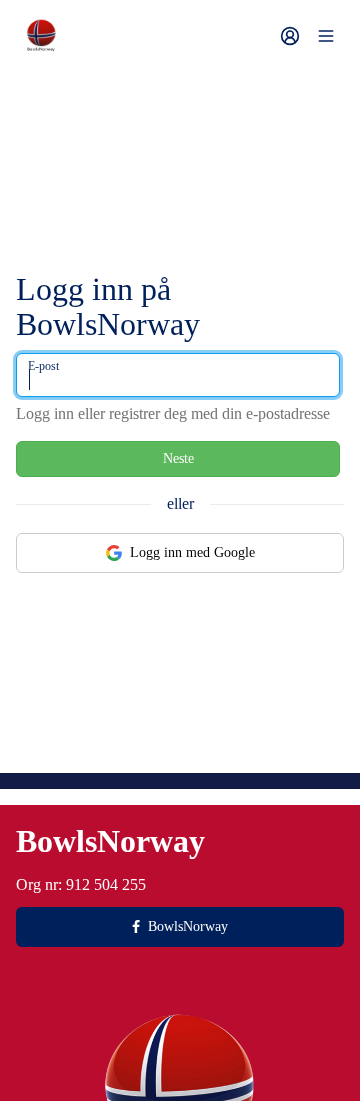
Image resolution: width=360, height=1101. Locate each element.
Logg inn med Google (192, 552)
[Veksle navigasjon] (326, 36)
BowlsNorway (188, 926)
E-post (43, 366)
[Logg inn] (290, 36)
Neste (178, 458)
